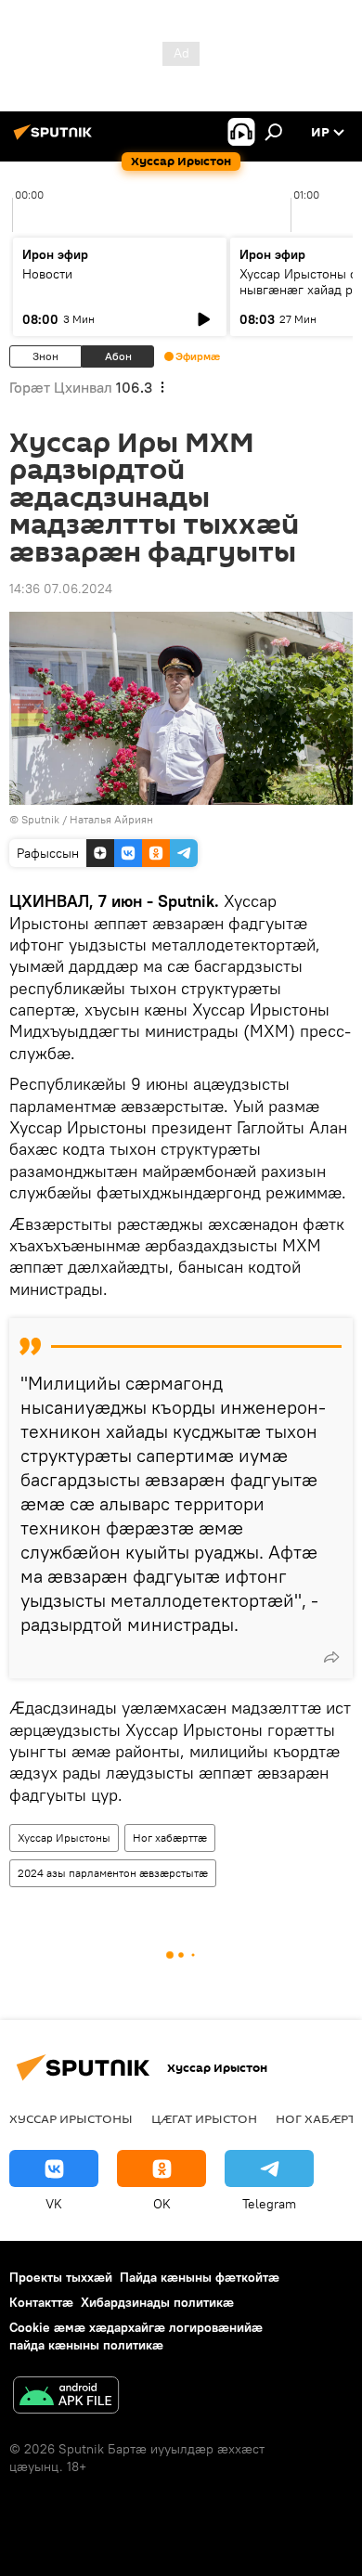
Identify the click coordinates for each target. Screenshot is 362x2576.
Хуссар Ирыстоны (64, 1838)
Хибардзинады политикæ (157, 2302)
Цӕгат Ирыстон (204, 2118)
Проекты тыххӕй (61, 2277)
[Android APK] (66, 2397)
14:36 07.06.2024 (61, 589)
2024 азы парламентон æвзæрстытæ (113, 1873)
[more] (331, 1657)
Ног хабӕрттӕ (170, 1838)
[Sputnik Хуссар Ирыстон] (56, 139)
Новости (47, 274)
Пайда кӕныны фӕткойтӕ (200, 2277)
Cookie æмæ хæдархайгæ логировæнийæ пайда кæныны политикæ (136, 2336)
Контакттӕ (41, 2302)
